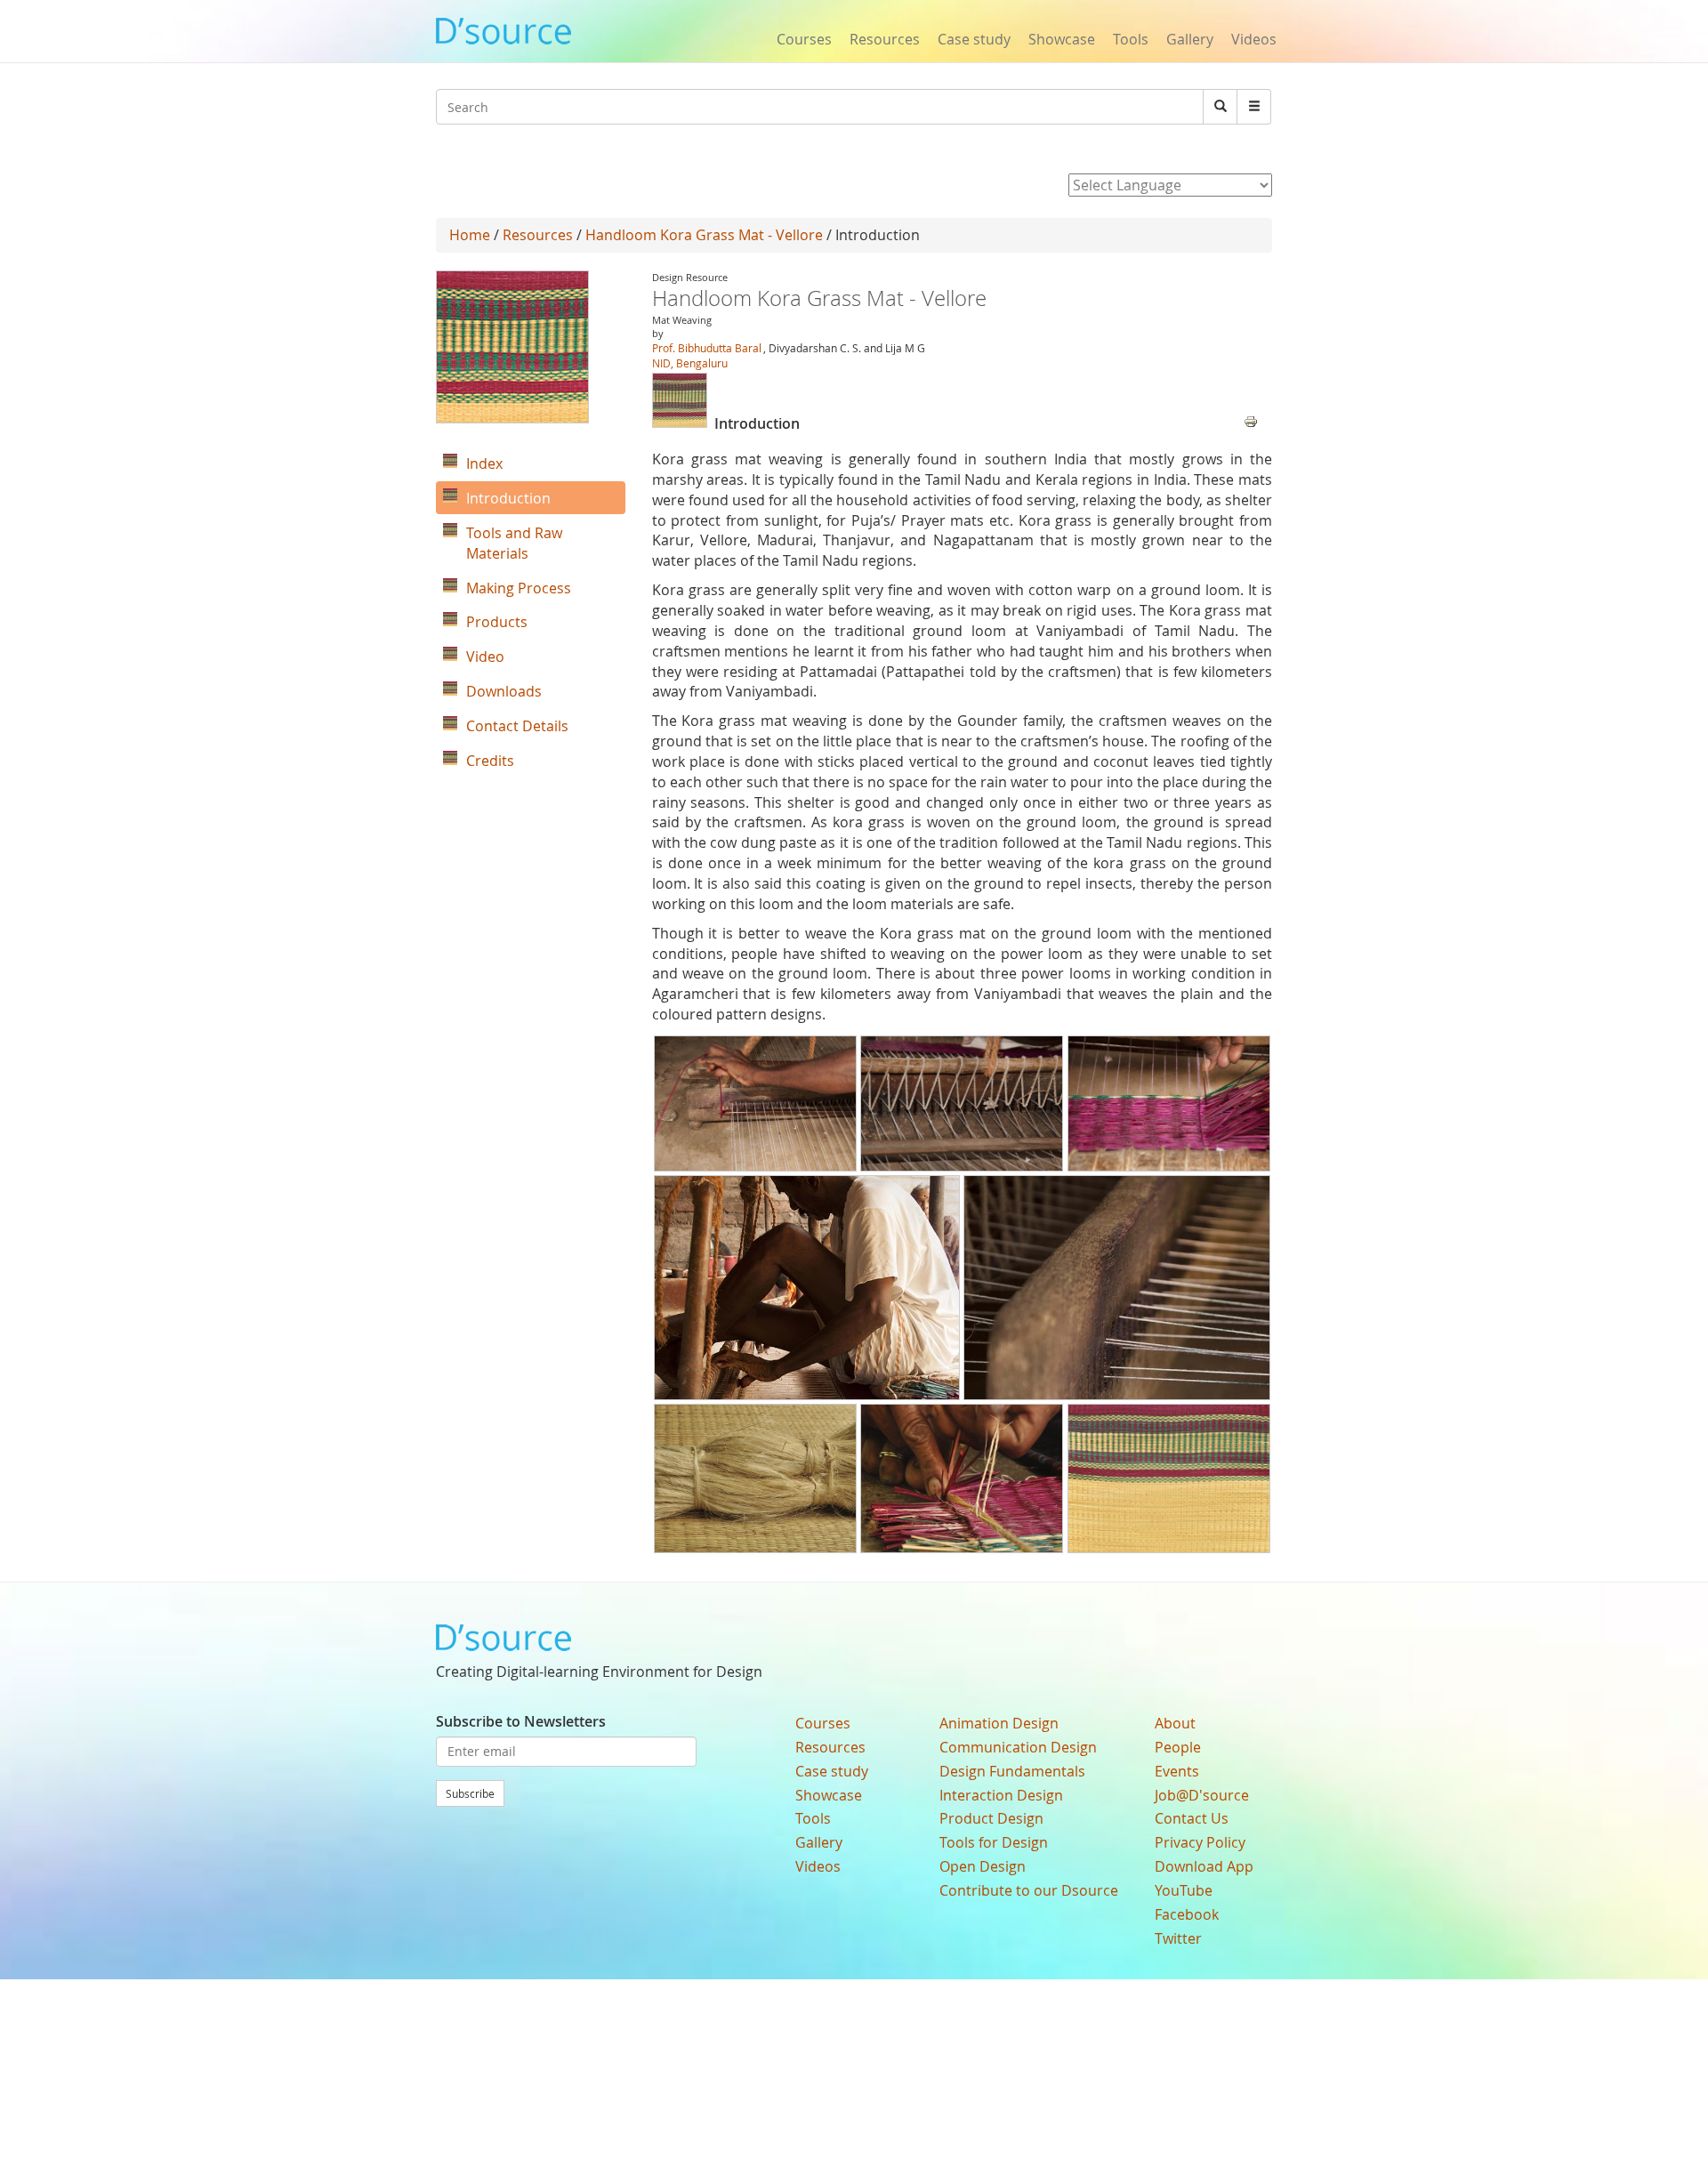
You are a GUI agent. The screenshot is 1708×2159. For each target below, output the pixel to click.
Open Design (983, 1866)
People (1178, 1747)
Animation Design (999, 1723)
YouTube (1184, 1890)
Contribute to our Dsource (1029, 1890)
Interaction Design (1001, 1795)
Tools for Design (994, 1842)
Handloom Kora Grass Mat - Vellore (704, 235)
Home (470, 235)
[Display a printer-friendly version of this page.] (1251, 420)
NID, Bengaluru (690, 363)
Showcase (1062, 39)
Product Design (991, 1818)
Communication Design (1018, 1747)
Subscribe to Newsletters (521, 1721)
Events (1177, 1771)
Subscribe (470, 1793)
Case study (974, 39)
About (1175, 1723)
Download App (1204, 1866)
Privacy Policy (1200, 1842)
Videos (1254, 39)
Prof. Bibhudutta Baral (707, 348)
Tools (1131, 39)
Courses (804, 39)
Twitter (1178, 1938)
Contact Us (1192, 1818)
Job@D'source (1202, 1795)
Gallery (1190, 39)
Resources (885, 39)
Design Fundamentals (1012, 1771)
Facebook (1187, 1914)
